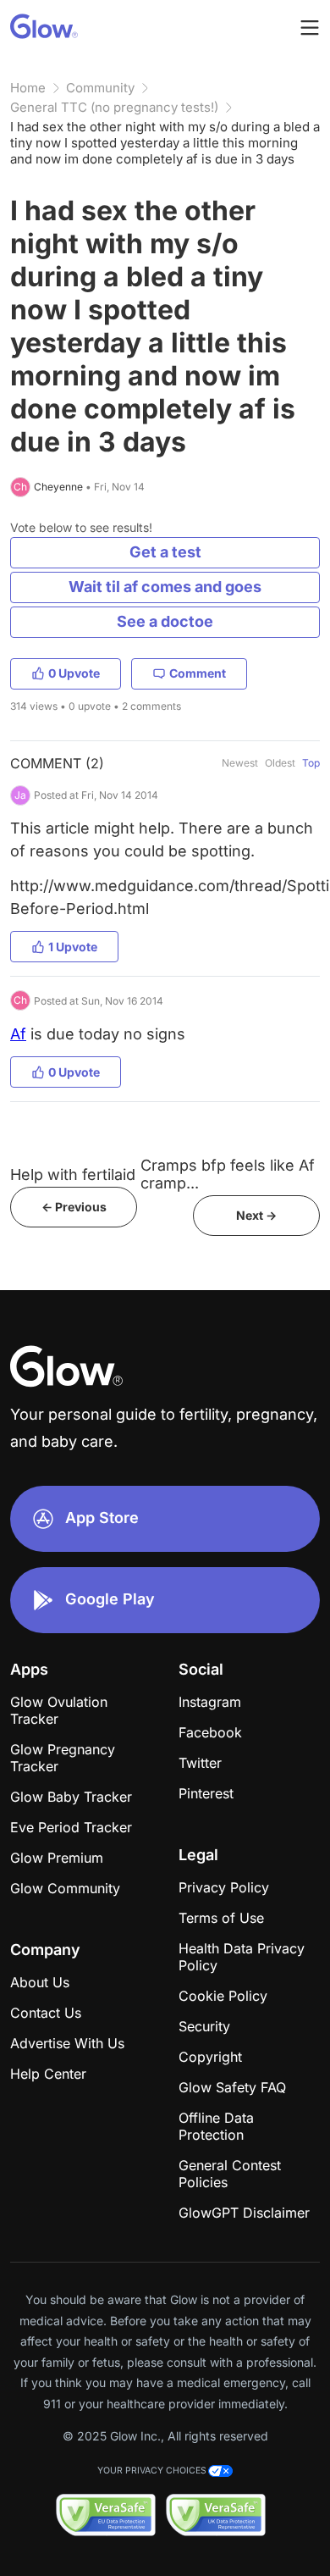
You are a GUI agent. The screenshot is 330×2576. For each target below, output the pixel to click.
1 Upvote (73, 947)
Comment (198, 673)
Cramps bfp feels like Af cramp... (228, 1174)
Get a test (165, 552)
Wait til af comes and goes (165, 587)
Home (28, 88)
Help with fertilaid (73, 1174)
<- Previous (74, 1207)
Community (100, 88)
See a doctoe (165, 621)
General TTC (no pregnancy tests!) (114, 107)
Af (18, 1034)
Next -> (256, 1215)
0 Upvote (74, 673)
